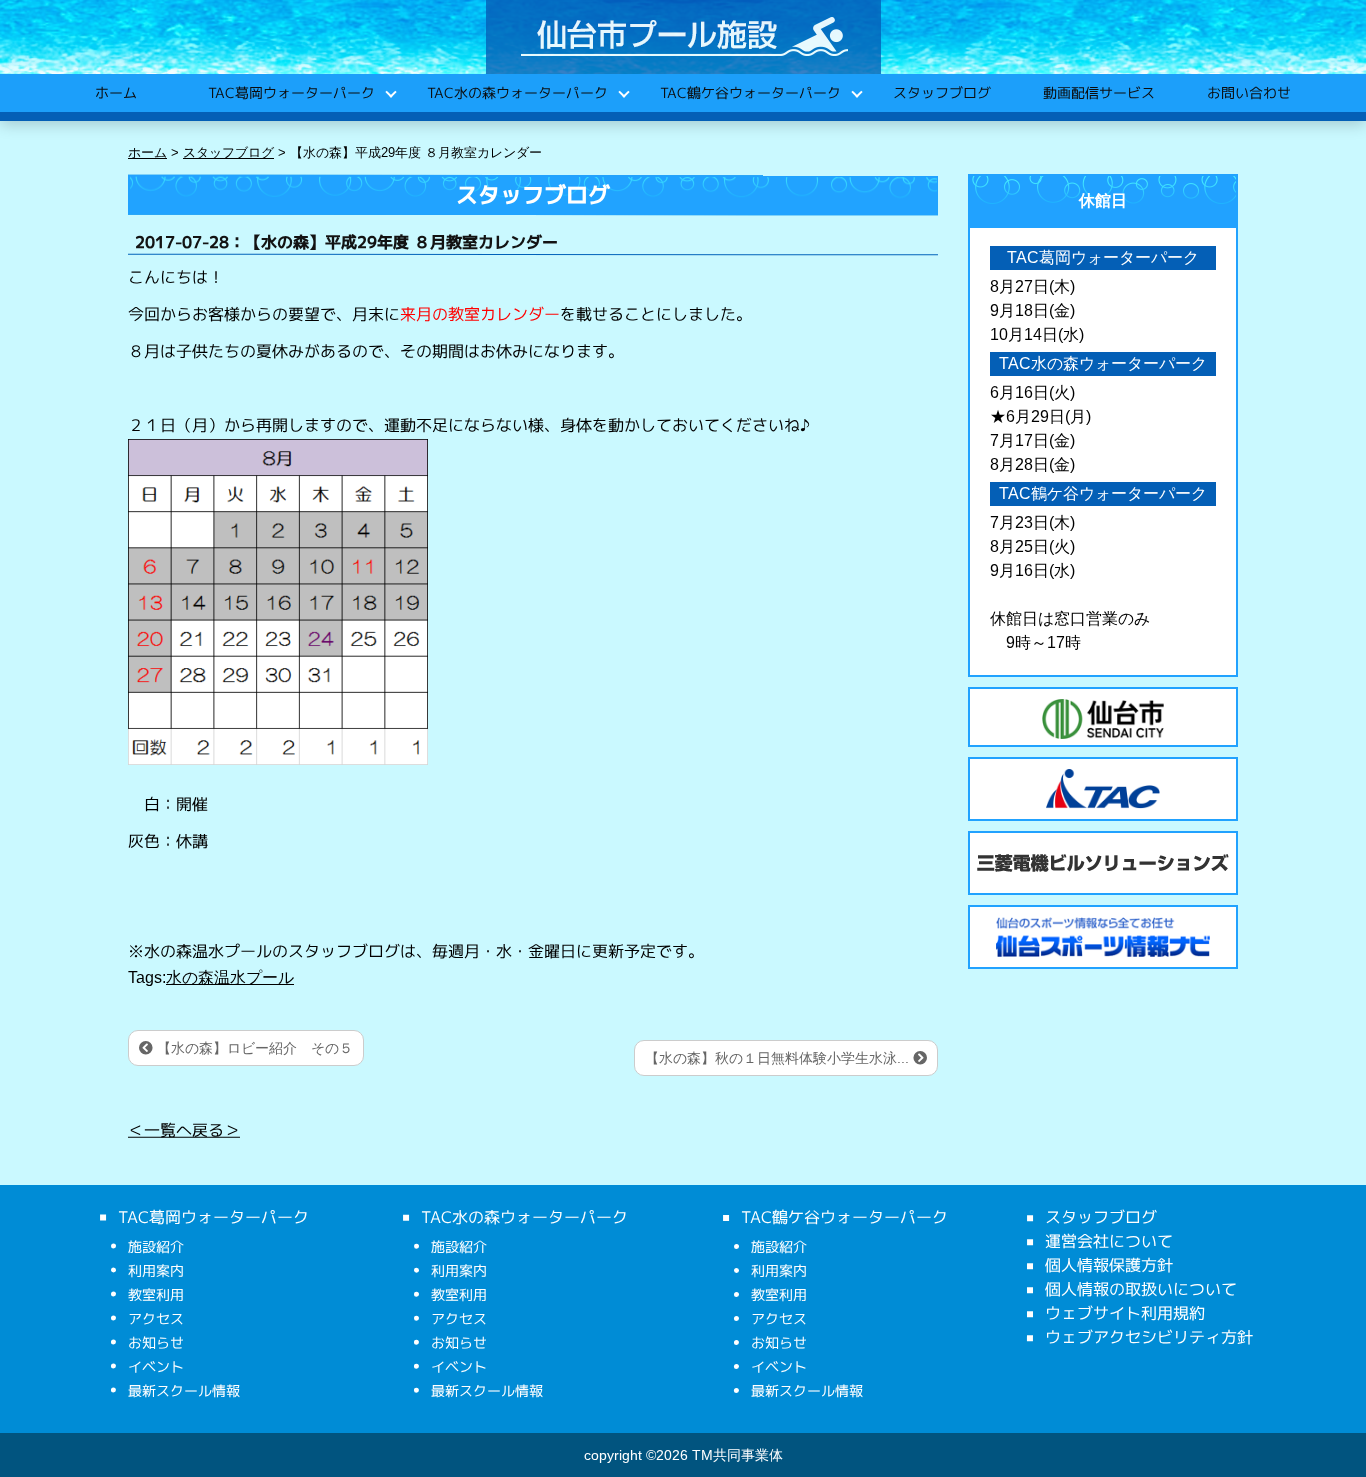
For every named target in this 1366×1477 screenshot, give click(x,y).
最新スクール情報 (184, 1390)
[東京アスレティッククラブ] (1103, 789)
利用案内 (156, 1270)
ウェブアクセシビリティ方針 (1149, 1337)
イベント (156, 1366)
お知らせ (156, 1342)
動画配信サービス (1098, 92)
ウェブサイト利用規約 (1125, 1313)
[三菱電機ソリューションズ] (1103, 863)
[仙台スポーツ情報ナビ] (1103, 937)
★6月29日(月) (1040, 416)
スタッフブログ (941, 92)
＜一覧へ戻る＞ (184, 1130)
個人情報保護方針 (1109, 1265)
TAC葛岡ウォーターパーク (290, 92)
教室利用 (156, 1294)
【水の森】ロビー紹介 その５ (253, 1048)
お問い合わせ (1248, 92)
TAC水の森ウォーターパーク (516, 92)
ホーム (115, 92)
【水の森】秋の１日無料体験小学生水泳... (779, 1058)
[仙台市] (1103, 719)
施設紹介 (156, 1246)
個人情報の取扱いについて (1141, 1289)
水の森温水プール (230, 977)
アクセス (156, 1318)
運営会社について (1109, 1241)
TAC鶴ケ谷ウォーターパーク (749, 92)
